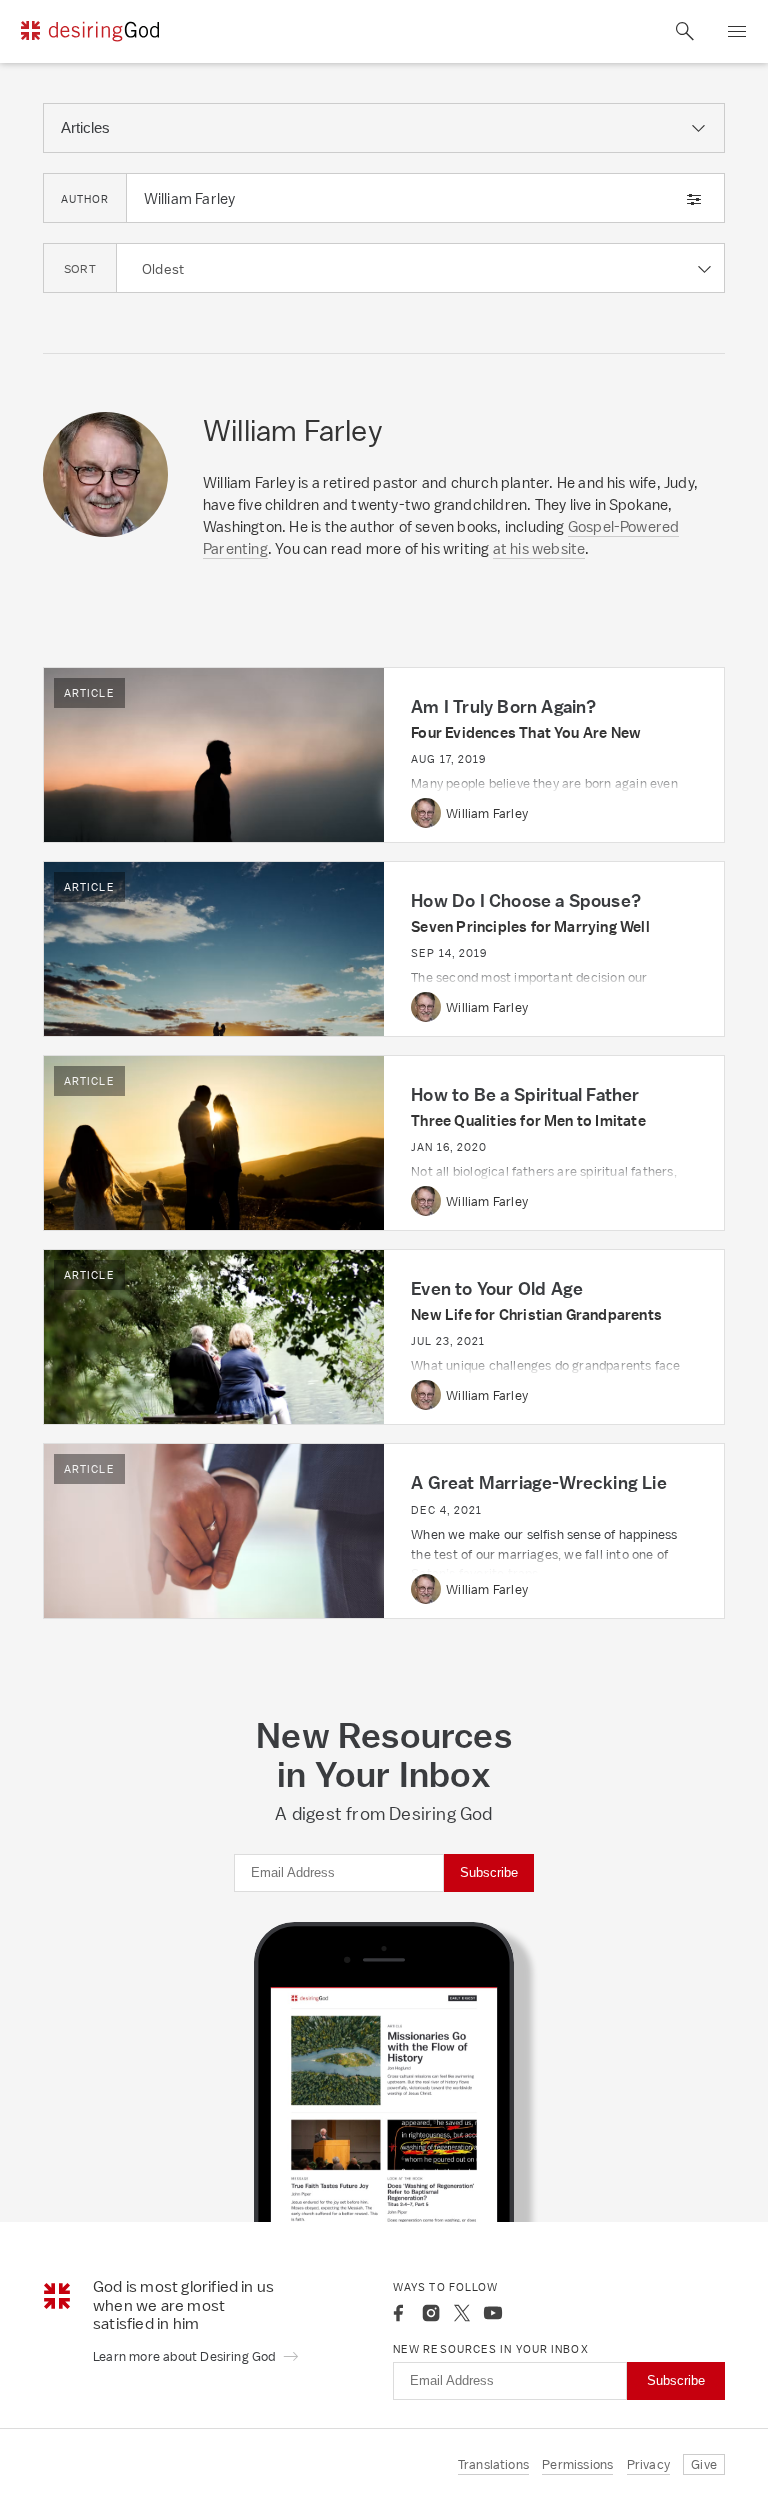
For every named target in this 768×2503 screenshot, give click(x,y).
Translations (493, 2464)
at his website (539, 548)
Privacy (648, 2464)
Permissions (577, 2464)
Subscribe (489, 1872)
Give (704, 2464)
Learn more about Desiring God (186, 2356)
